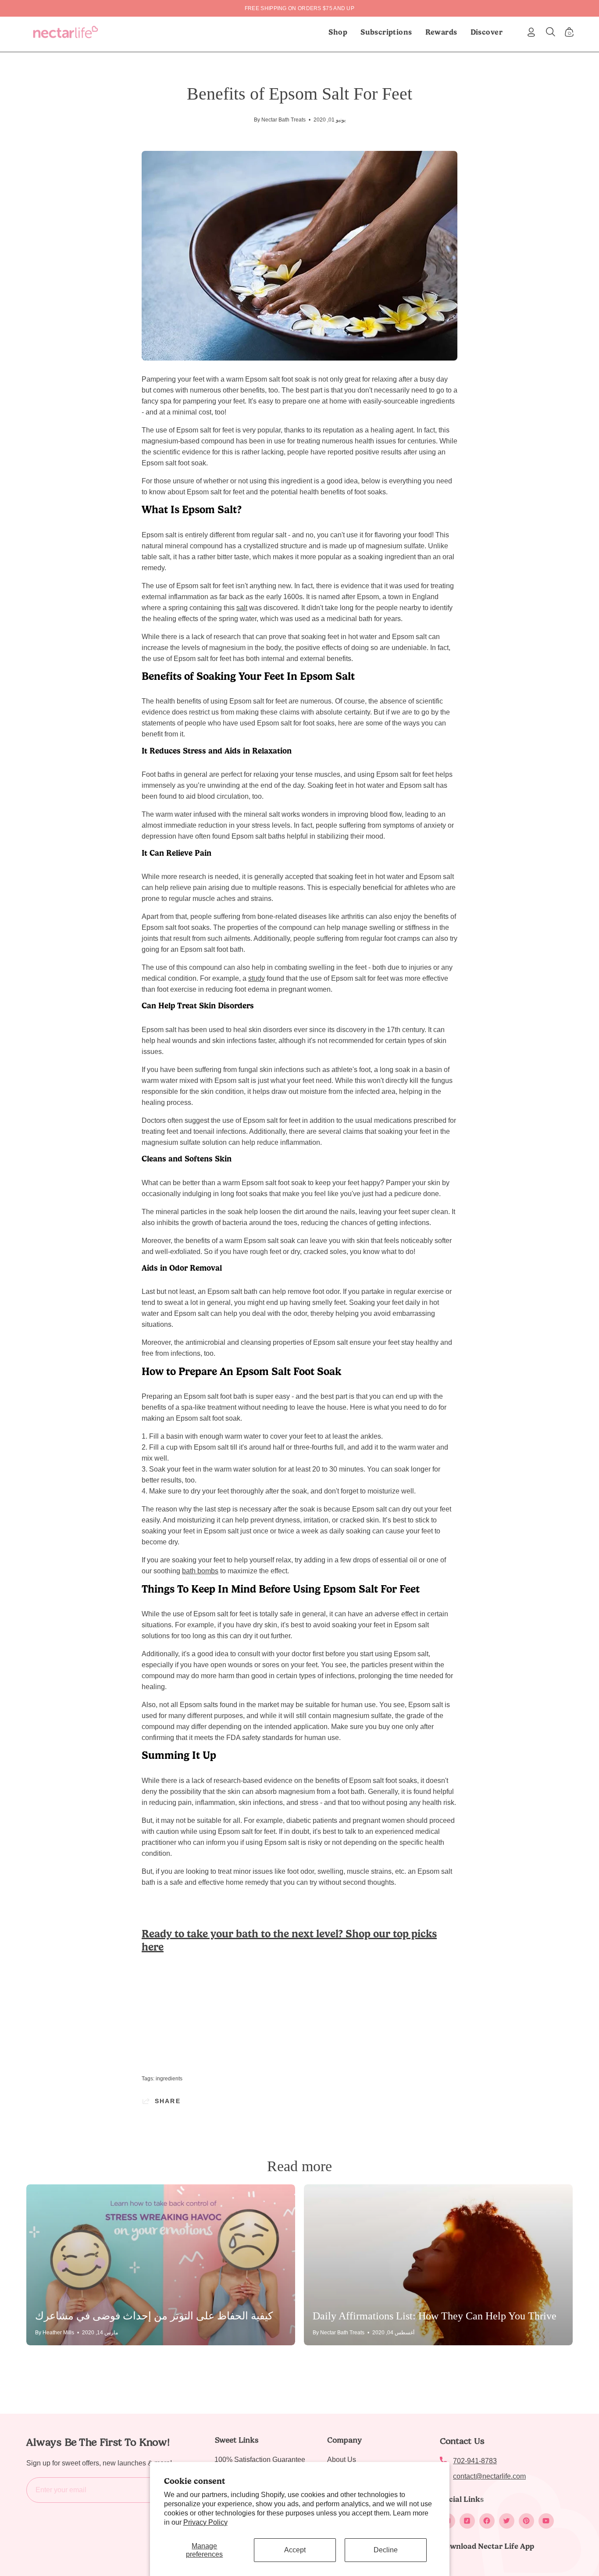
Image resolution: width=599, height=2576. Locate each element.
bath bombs (200, 1571)
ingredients (169, 2079)
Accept (295, 2550)
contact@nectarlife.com (489, 2476)
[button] (386, 32)
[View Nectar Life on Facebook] (487, 2521)
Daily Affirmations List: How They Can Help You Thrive (435, 2316)
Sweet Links (236, 2440)
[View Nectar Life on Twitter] (507, 2521)
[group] (299, 8)
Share (168, 2101)
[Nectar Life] (66, 32)
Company (344, 2440)
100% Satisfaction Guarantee (260, 2460)
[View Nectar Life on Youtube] (546, 2521)
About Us (342, 2460)
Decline (386, 2550)
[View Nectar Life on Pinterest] (526, 2521)
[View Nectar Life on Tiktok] (467, 2521)
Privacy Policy (205, 2522)
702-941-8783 (475, 2461)
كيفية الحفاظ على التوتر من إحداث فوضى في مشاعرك (154, 2316)
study (257, 978)
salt (242, 608)
